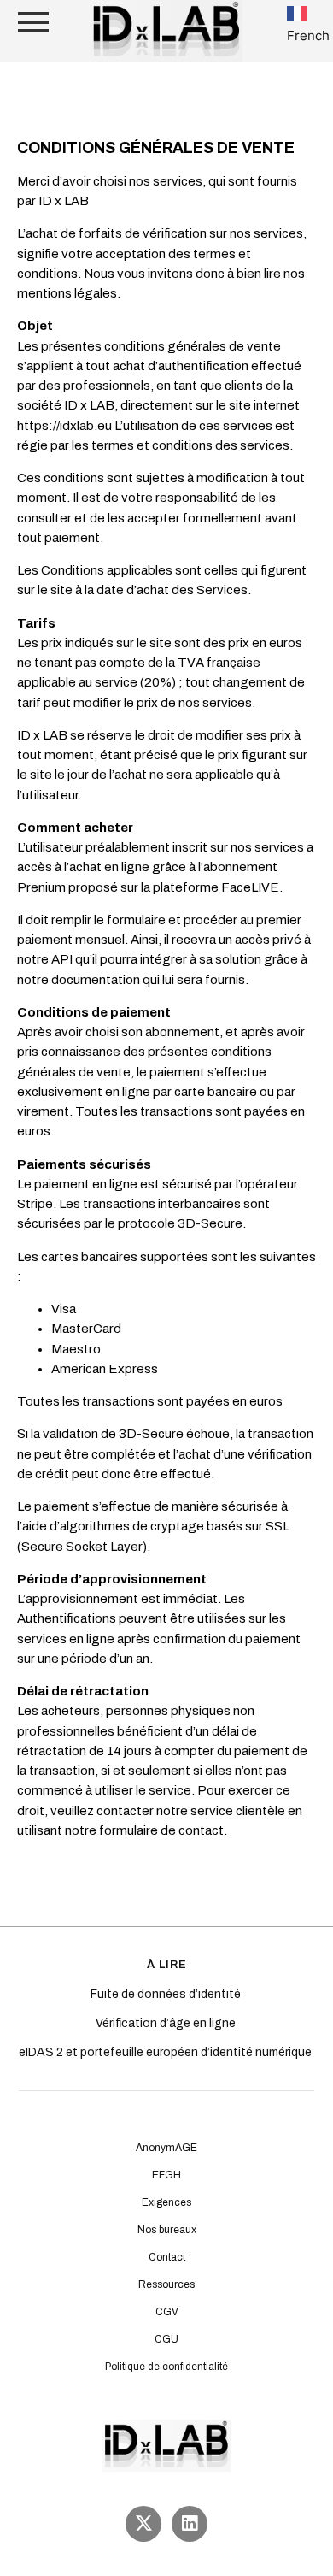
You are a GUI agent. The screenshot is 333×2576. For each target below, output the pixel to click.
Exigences (166, 2202)
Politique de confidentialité (166, 2367)
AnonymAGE (166, 2148)
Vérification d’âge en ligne (167, 2023)
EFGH (166, 2175)
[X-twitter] (143, 2524)
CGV (167, 2312)
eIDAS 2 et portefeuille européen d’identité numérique (166, 2052)
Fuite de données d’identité (167, 1994)
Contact (167, 2257)
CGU (166, 2339)
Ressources (166, 2284)
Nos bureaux (167, 2230)
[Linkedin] (190, 2524)
